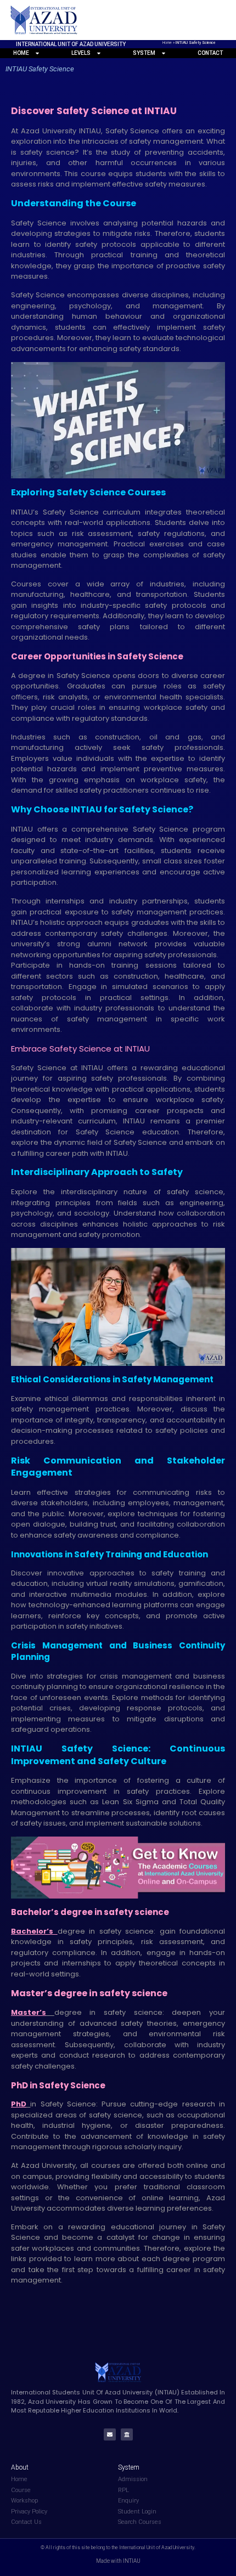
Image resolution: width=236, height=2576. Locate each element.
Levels (81, 53)
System (144, 53)
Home (167, 43)
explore (26, 1142)
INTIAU (94, 1068)
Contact (210, 53)
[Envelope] (110, 2434)
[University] (127, 2434)
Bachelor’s (32, 1931)
